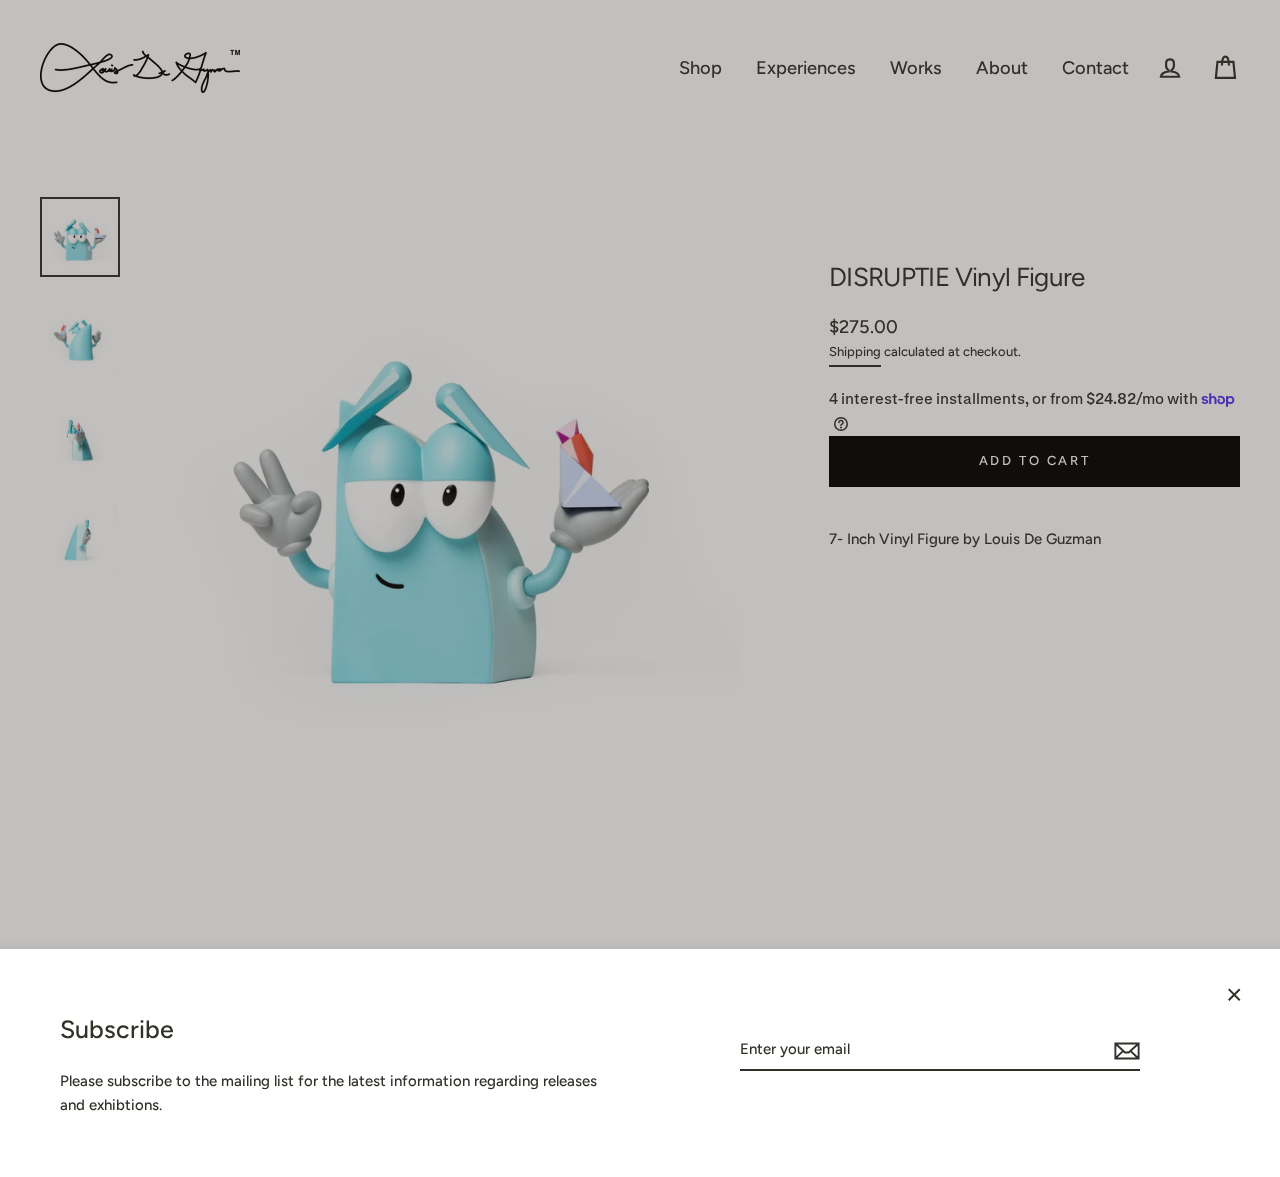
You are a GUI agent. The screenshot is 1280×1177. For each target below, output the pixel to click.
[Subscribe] (1124, 1050)
